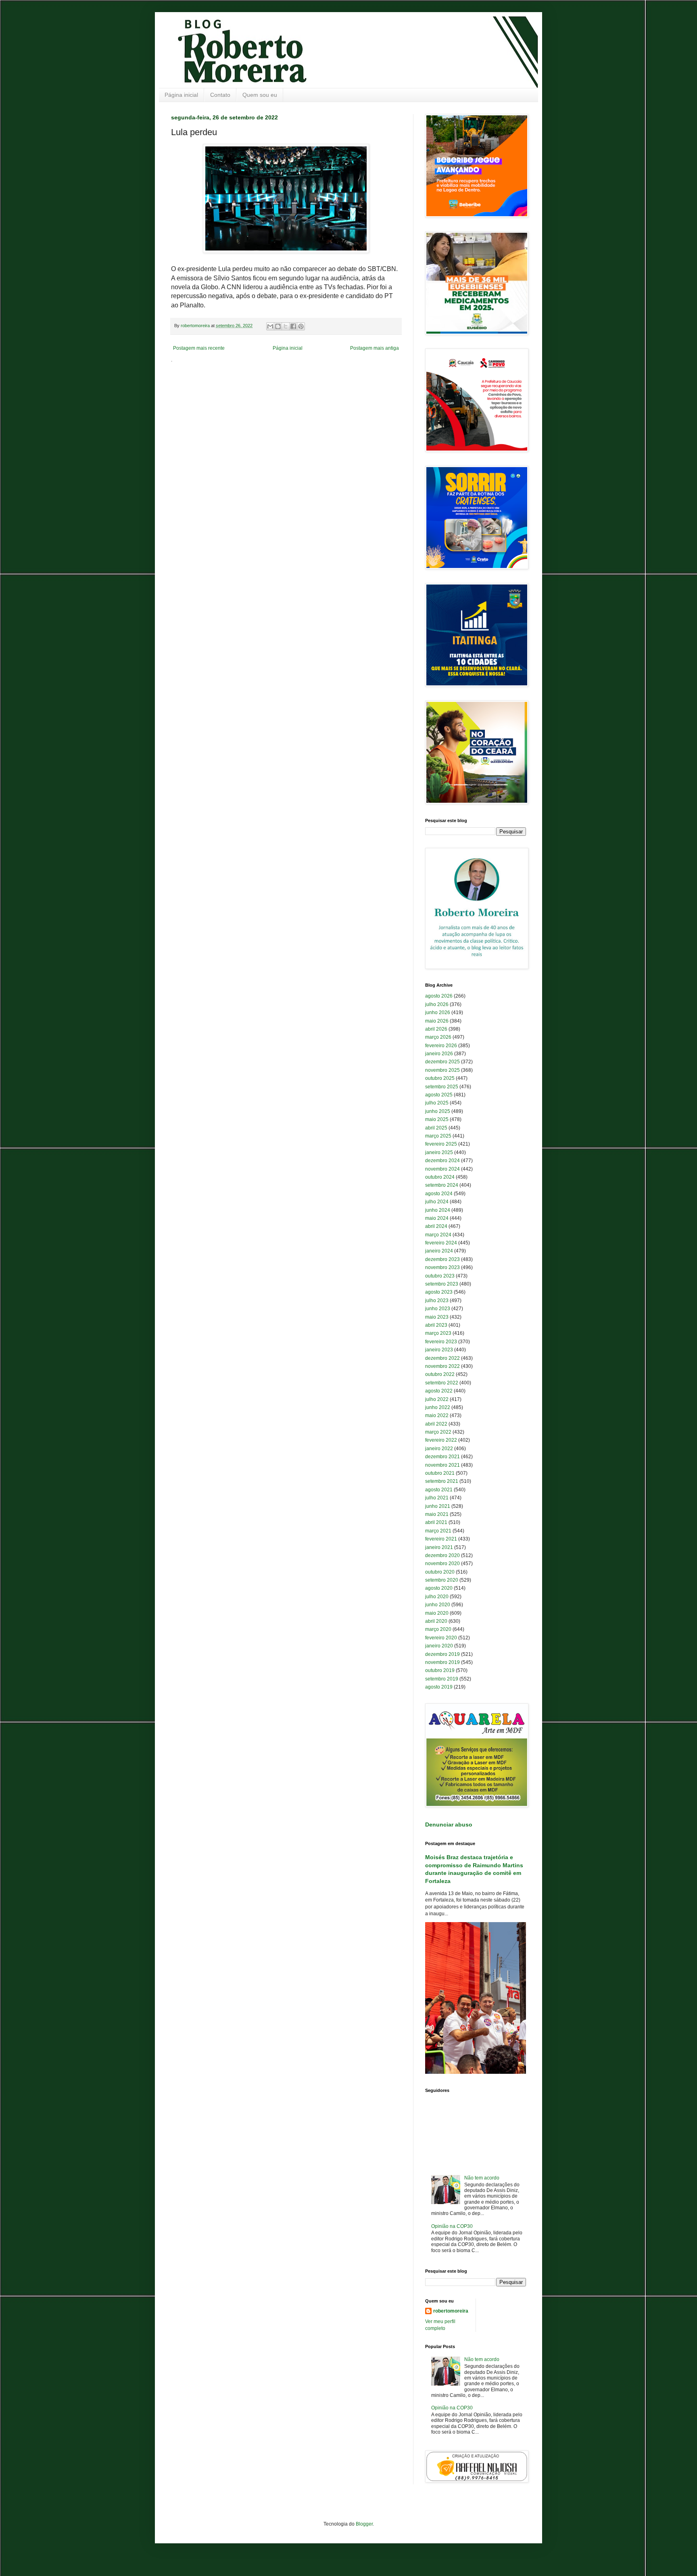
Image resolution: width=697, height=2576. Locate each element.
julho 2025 (437, 1103)
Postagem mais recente (199, 348)
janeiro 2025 (439, 1152)
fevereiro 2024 (441, 1243)
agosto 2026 (439, 996)
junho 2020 (438, 1605)
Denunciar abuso (449, 1824)
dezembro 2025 (442, 1062)
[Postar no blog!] (278, 326)
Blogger (364, 2524)
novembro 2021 (442, 1465)
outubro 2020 (440, 1572)
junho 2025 (438, 1111)
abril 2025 (436, 1128)
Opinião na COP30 (452, 2226)
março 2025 (438, 1136)
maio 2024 (437, 1218)
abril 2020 (436, 1621)
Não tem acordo (482, 2178)
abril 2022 (436, 1424)
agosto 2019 (439, 1687)
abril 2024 (436, 1226)
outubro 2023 (440, 1276)
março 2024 (438, 1235)
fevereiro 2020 (441, 1638)
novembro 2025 (442, 1070)
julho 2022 (437, 1399)
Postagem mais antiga (375, 348)
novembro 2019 (442, 1662)
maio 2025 (437, 1119)
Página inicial (181, 95)
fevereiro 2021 (441, 1539)
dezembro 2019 (442, 1654)
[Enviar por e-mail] (270, 326)
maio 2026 (437, 1021)
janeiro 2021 (439, 1547)
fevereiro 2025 (441, 1144)
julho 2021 (437, 1498)
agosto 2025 (439, 1095)
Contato (220, 95)
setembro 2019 (442, 1679)
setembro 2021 (442, 1481)
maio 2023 (437, 1317)
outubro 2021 (440, 1473)
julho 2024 (437, 1202)
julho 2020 (437, 1597)
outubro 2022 (440, 1374)
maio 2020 (437, 1613)
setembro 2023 (442, 1284)
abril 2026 (436, 1029)
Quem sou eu (260, 95)
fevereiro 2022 (441, 1440)
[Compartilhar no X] (286, 326)
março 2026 (438, 1037)
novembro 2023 (442, 1267)
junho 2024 (438, 1210)
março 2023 (438, 1333)
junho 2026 (438, 1012)
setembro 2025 (442, 1087)
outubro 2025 (440, 1078)
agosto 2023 (439, 1292)
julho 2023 (437, 1301)
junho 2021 (438, 1506)
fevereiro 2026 (441, 1046)
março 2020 (438, 1629)
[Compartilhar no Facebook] (293, 326)
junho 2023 (438, 1309)
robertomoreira (451, 2311)
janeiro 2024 (439, 1251)
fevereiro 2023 (441, 1342)
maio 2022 (437, 1415)
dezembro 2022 (442, 1358)
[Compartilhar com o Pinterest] (301, 326)
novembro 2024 (442, 1169)
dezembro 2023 (442, 1259)
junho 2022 (438, 1407)
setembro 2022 (442, 1383)
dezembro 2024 (442, 1161)
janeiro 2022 (439, 1449)
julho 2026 (437, 1004)
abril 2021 (436, 1522)
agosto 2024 (439, 1194)
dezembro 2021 (442, 1457)
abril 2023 (436, 1325)
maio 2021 (437, 1514)
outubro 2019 (440, 1670)
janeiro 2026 (439, 1054)
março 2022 (438, 1432)
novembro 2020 (442, 1564)
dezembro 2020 (442, 1555)
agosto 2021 (439, 1490)
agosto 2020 (439, 1588)
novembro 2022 (442, 1366)
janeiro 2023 (439, 1350)
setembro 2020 (442, 1580)
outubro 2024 (440, 1177)
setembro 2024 (442, 1185)
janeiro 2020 (439, 1646)
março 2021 (438, 1531)
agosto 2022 (439, 1391)
